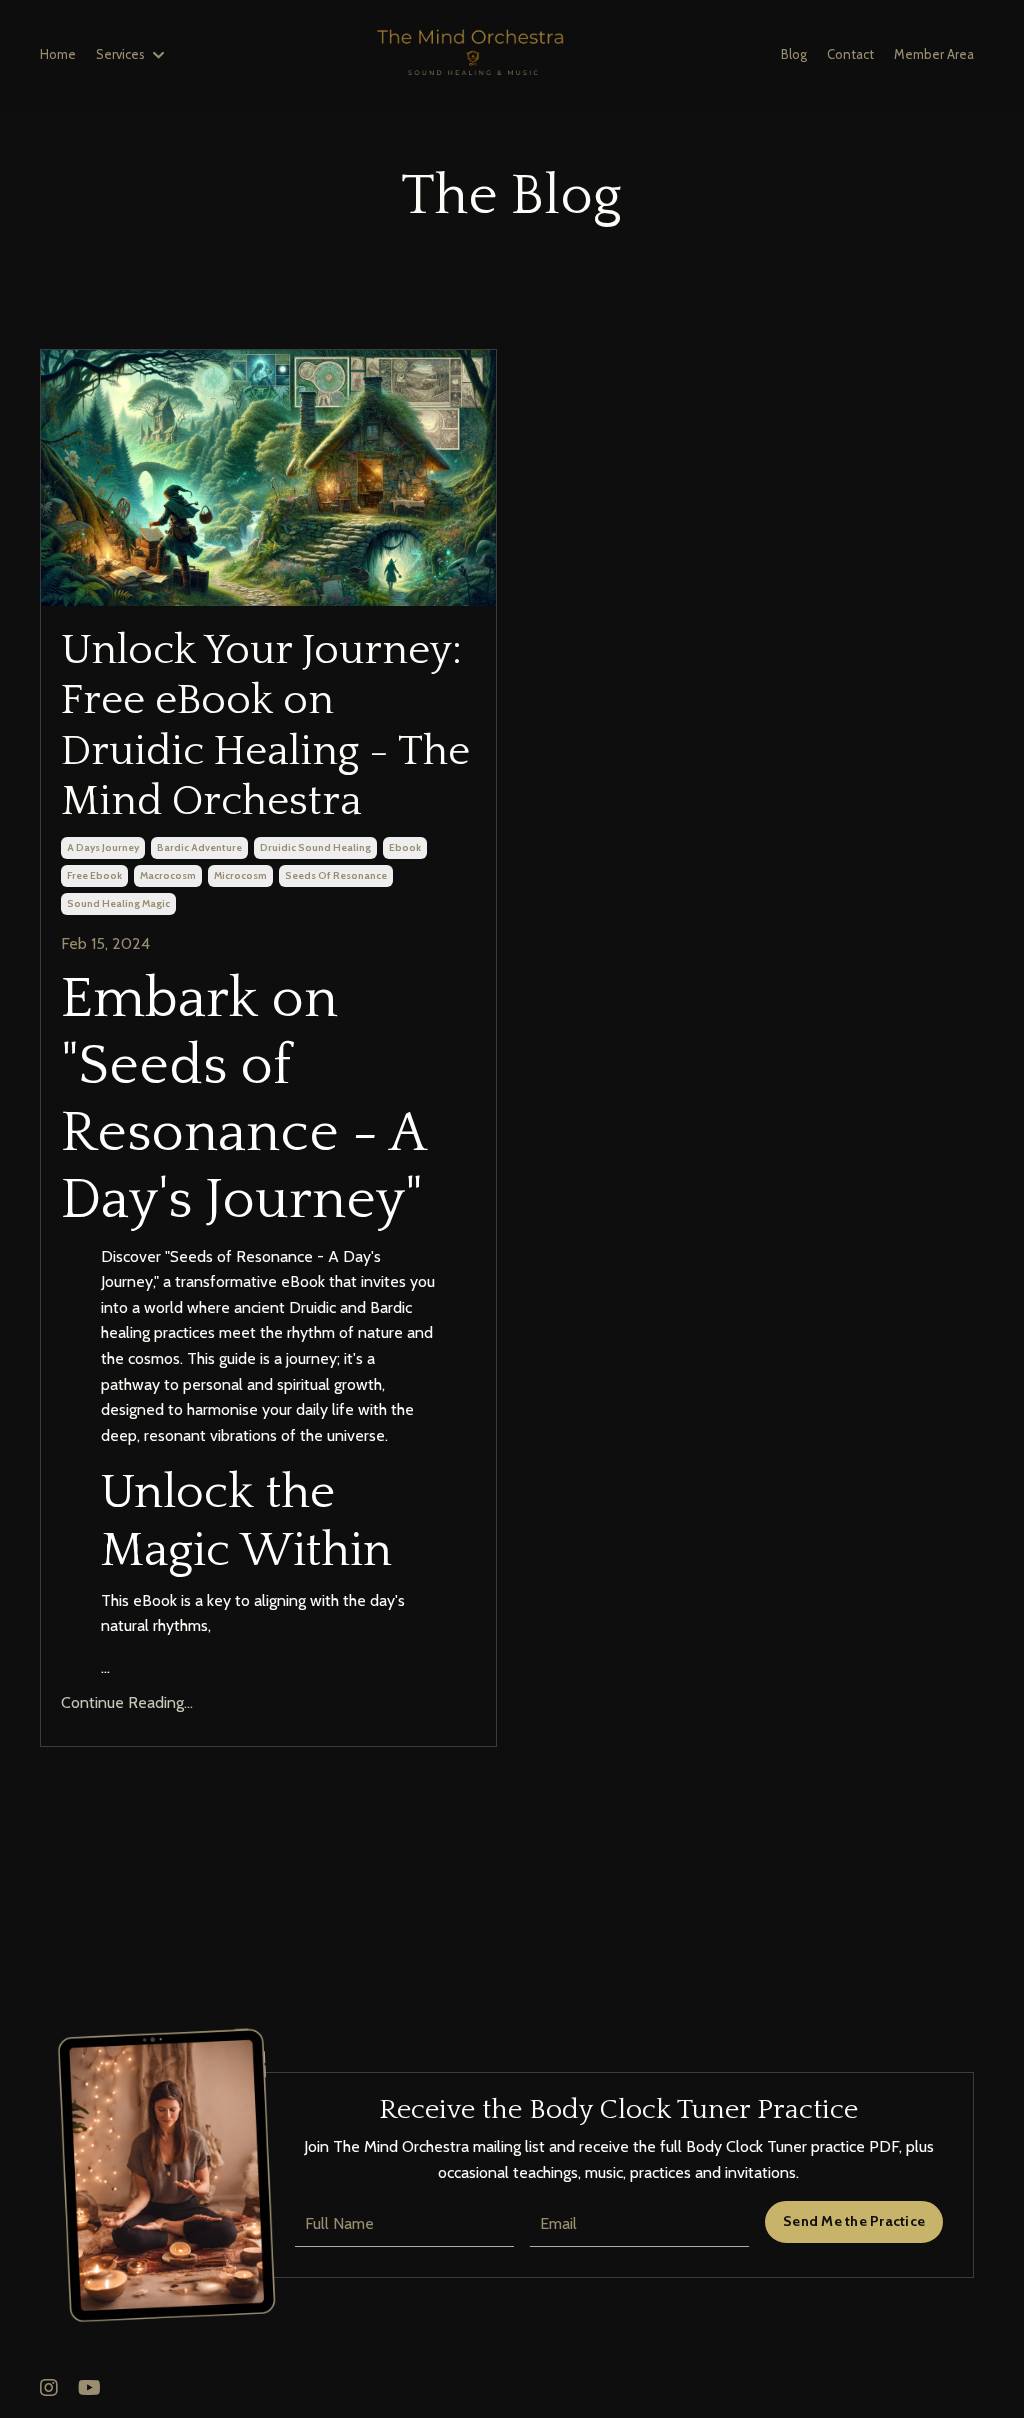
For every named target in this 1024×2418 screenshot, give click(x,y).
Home (58, 54)
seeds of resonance (336, 875)
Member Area (934, 54)
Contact (850, 54)
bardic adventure (199, 847)
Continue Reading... (127, 1702)
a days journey (103, 847)
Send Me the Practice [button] (854, 2221)
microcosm (240, 875)
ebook (405, 847)
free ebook (94, 875)
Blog (794, 54)
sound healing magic (118, 903)
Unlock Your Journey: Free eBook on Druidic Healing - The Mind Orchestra (265, 726)
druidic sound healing (315, 847)
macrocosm (168, 875)
